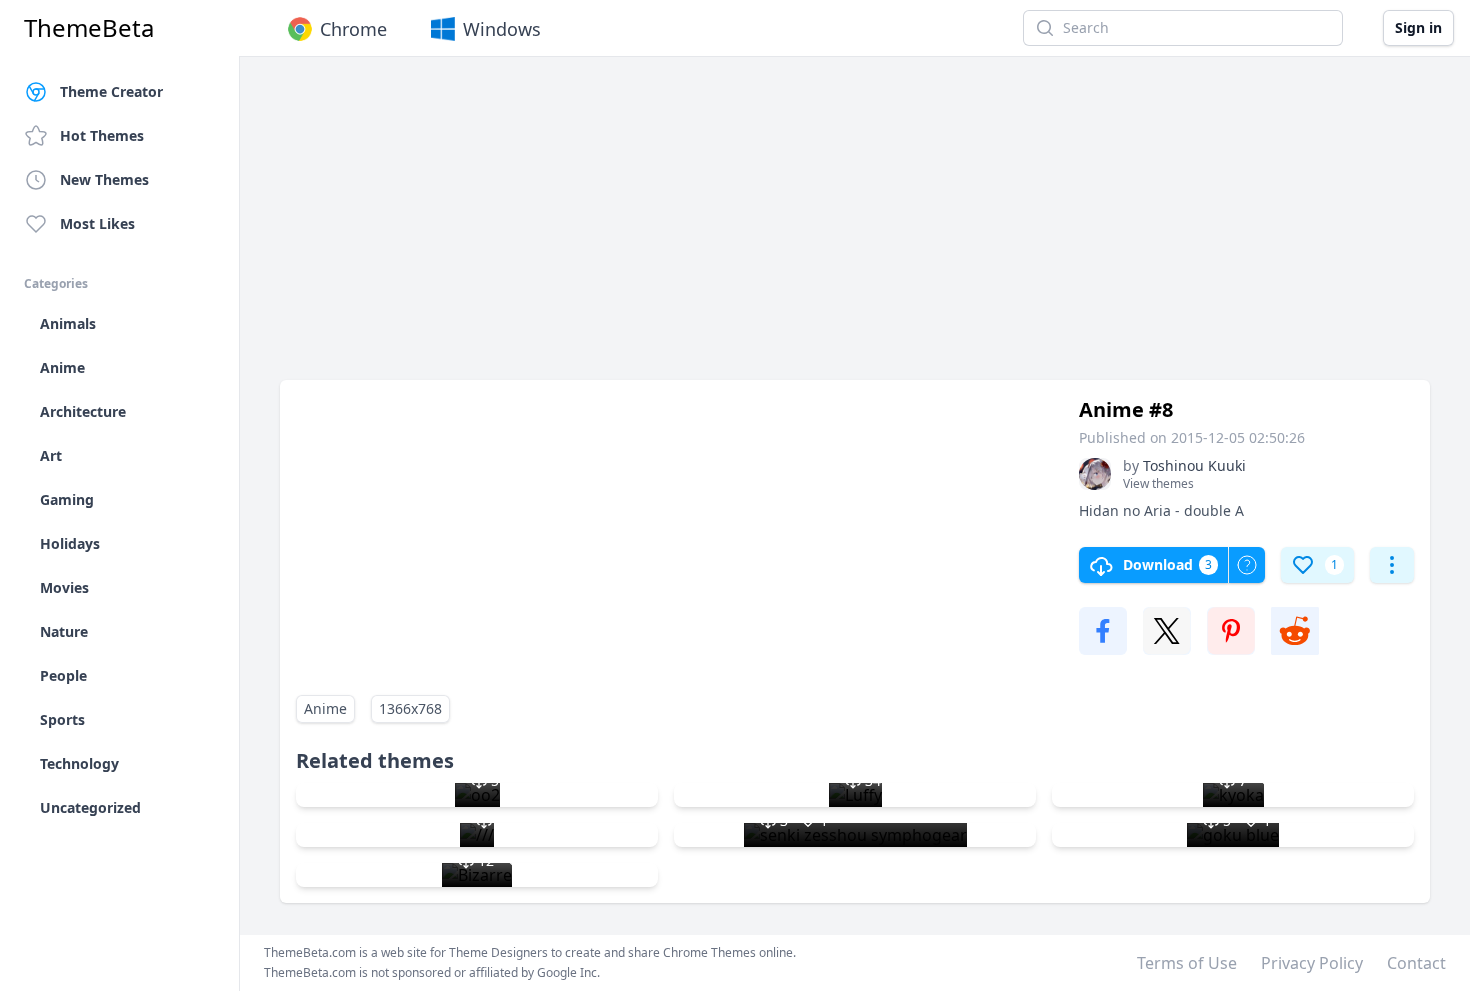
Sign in (1418, 27)
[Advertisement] (855, 228)
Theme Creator (111, 91)
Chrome (353, 29)
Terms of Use (1187, 963)
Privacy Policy (1312, 963)
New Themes (104, 179)
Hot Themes (102, 135)
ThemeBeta (89, 28)
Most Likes (97, 223)
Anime (325, 708)
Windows (502, 29)
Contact (1416, 963)
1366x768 (410, 708)
